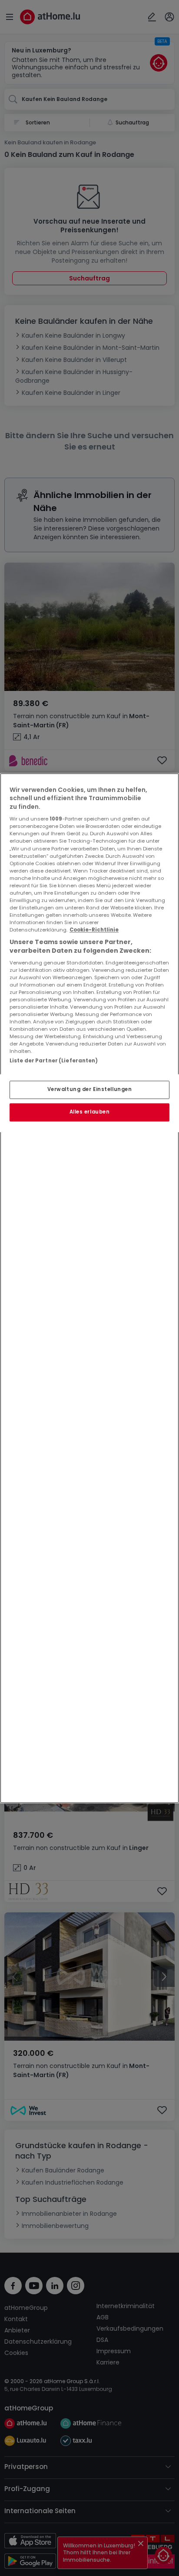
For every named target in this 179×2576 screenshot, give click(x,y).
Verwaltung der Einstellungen (90, 1089)
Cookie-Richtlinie (94, 930)
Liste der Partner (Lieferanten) (54, 1061)
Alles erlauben (90, 1112)
